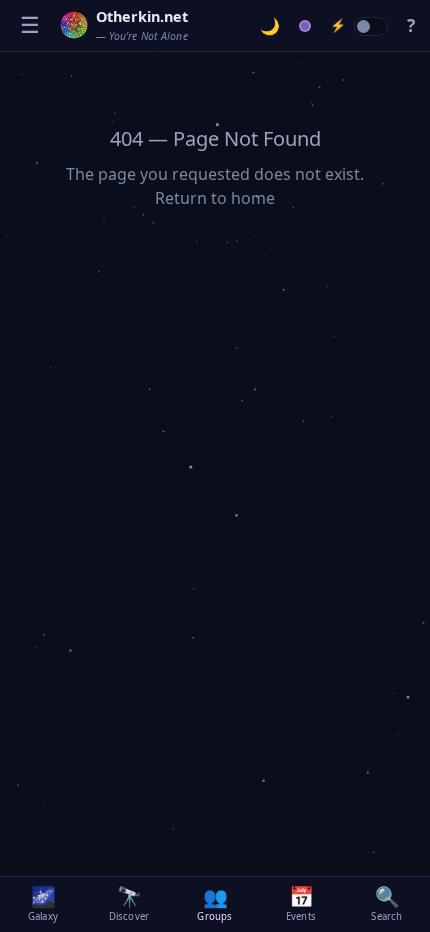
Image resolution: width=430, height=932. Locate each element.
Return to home (215, 198)
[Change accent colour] (305, 26)
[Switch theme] (270, 26)
